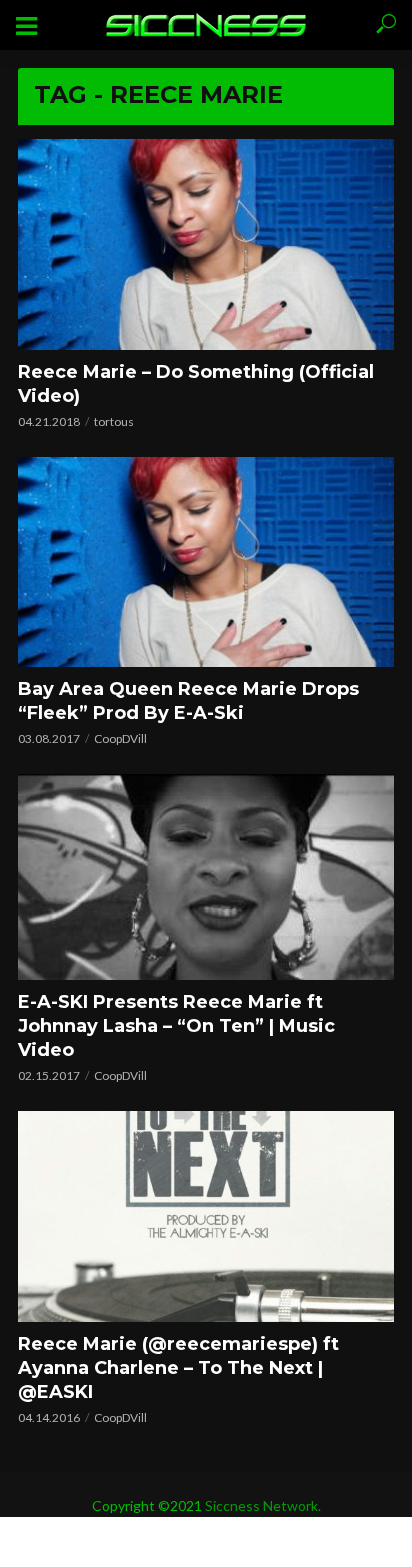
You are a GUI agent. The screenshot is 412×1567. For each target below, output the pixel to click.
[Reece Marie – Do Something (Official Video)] (206, 244)
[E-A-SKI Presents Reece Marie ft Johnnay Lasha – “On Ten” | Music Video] (206, 876)
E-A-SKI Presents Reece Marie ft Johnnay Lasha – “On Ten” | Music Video (176, 1026)
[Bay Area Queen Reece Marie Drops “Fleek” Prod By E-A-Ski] (206, 562)
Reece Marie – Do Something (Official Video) (196, 384)
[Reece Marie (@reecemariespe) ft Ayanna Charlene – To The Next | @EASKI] (206, 1216)
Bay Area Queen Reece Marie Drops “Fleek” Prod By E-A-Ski (188, 701)
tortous (114, 421)
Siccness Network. (263, 1505)
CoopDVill (120, 738)
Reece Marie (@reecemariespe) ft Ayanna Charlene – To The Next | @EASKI (178, 1368)
